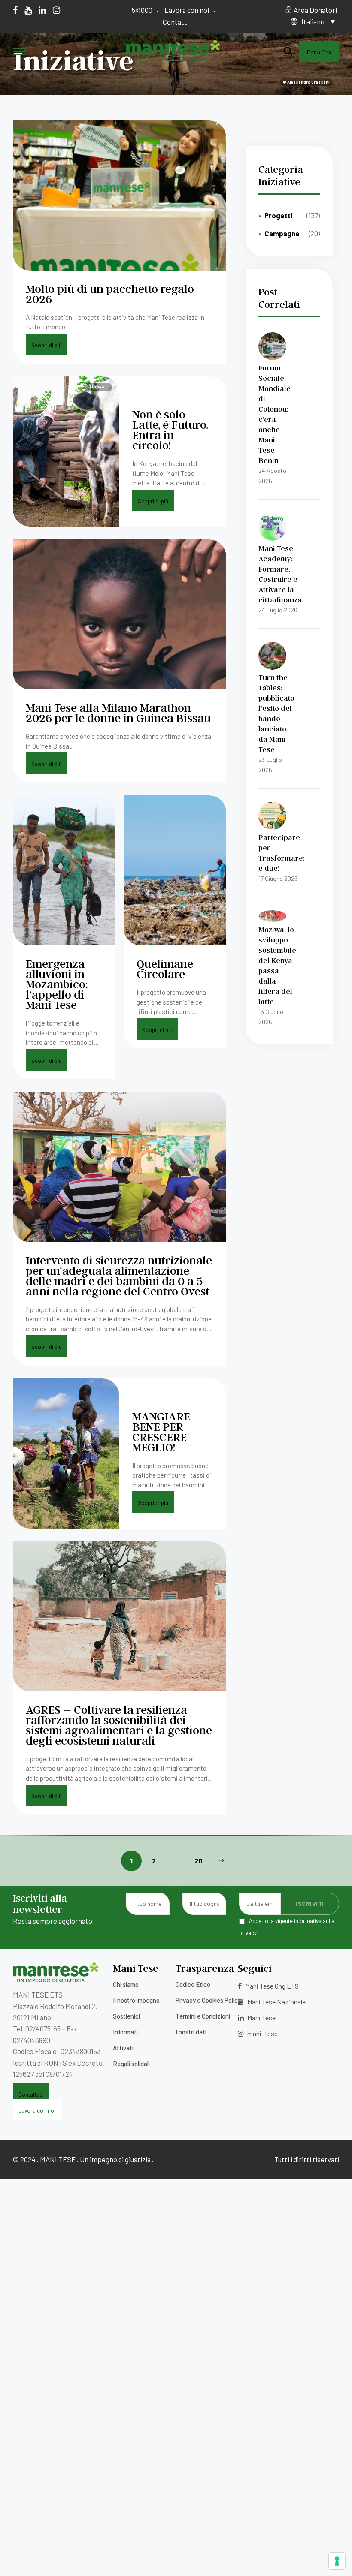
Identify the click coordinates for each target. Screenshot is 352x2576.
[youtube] (28, 10)
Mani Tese (261, 2018)
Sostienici (126, 2016)
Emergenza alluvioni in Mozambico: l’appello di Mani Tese (57, 984)
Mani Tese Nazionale (276, 2002)
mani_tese (262, 2033)
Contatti (176, 22)
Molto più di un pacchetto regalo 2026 (110, 293)
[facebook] (15, 10)
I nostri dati (191, 2032)
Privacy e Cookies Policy (208, 2000)
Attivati (123, 2048)
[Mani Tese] (173, 58)
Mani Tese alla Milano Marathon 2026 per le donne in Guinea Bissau (118, 712)
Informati (125, 2032)
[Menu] (19, 52)
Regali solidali (131, 2064)
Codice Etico (193, 1984)
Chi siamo (126, 1984)
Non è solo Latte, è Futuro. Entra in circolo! (170, 429)
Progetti (278, 215)
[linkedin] (42, 10)
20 (199, 1861)
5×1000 (142, 10)
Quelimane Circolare (165, 968)
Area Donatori (315, 10)
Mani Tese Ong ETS (271, 1986)
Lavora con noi (187, 10)
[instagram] (56, 10)
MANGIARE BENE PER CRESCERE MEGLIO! (161, 1431)
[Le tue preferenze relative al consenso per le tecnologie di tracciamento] (337, 2561)
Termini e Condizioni (203, 2016)
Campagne (282, 233)
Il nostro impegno (136, 2000)
